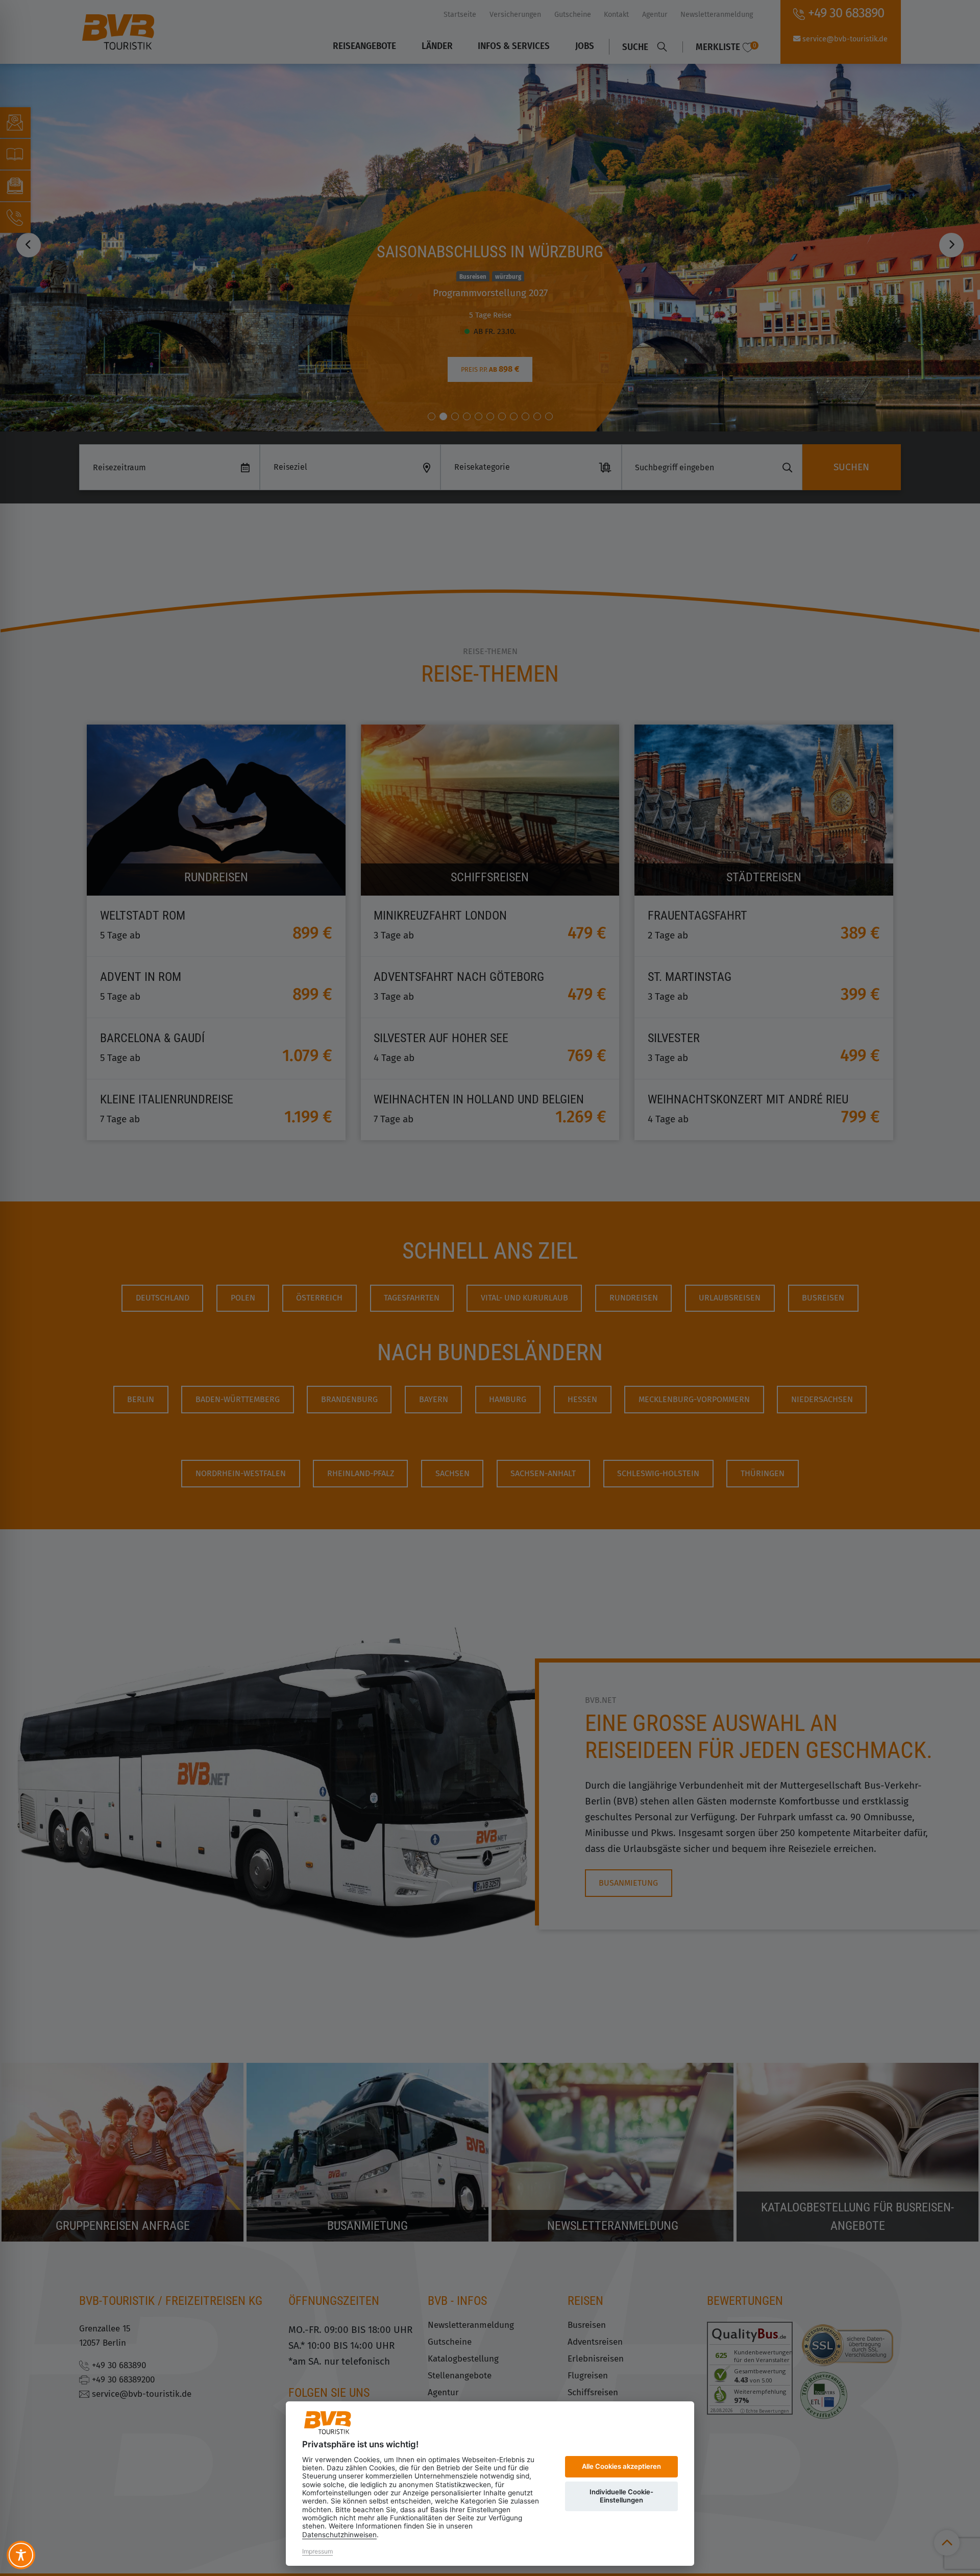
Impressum (317, 2551)
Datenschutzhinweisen (339, 2535)
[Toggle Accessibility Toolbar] (21, 2555)
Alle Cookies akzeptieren (621, 2466)
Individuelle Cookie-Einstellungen (621, 2496)
